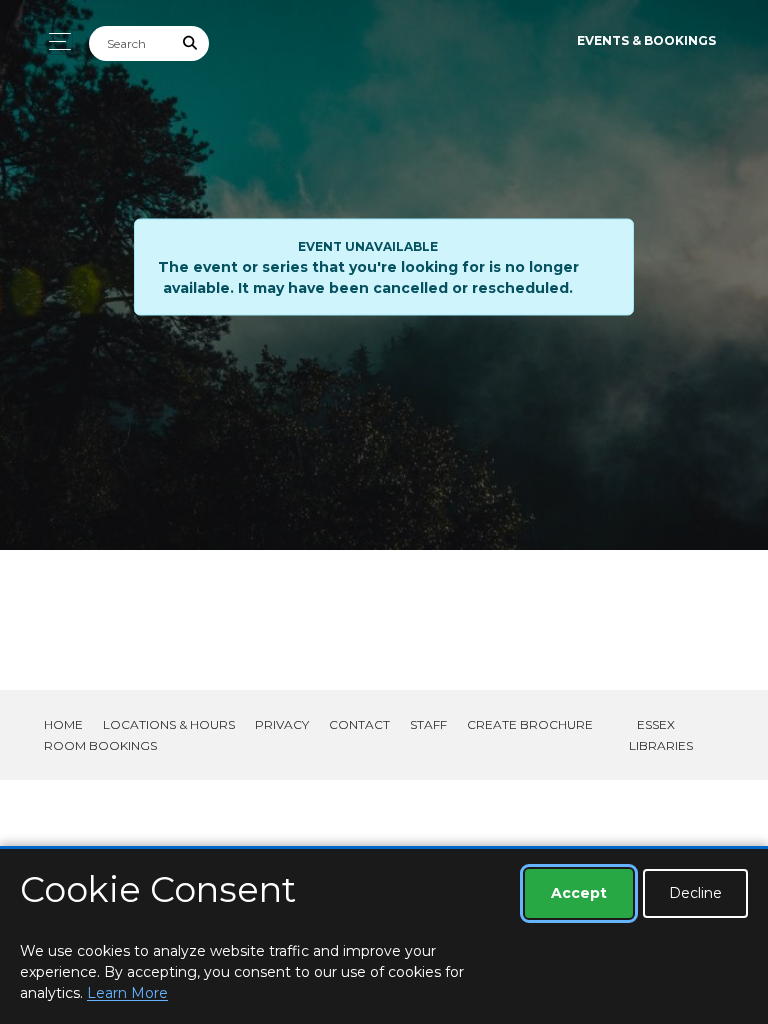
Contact (359, 724)
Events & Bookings (646, 40)
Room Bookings (100, 745)
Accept (579, 893)
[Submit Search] (191, 43)
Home (63, 724)
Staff (428, 724)
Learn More (127, 993)
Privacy (282, 724)
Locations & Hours (169, 724)
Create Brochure (530, 724)
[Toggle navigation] (54, 41)
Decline (695, 893)
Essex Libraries (661, 735)
